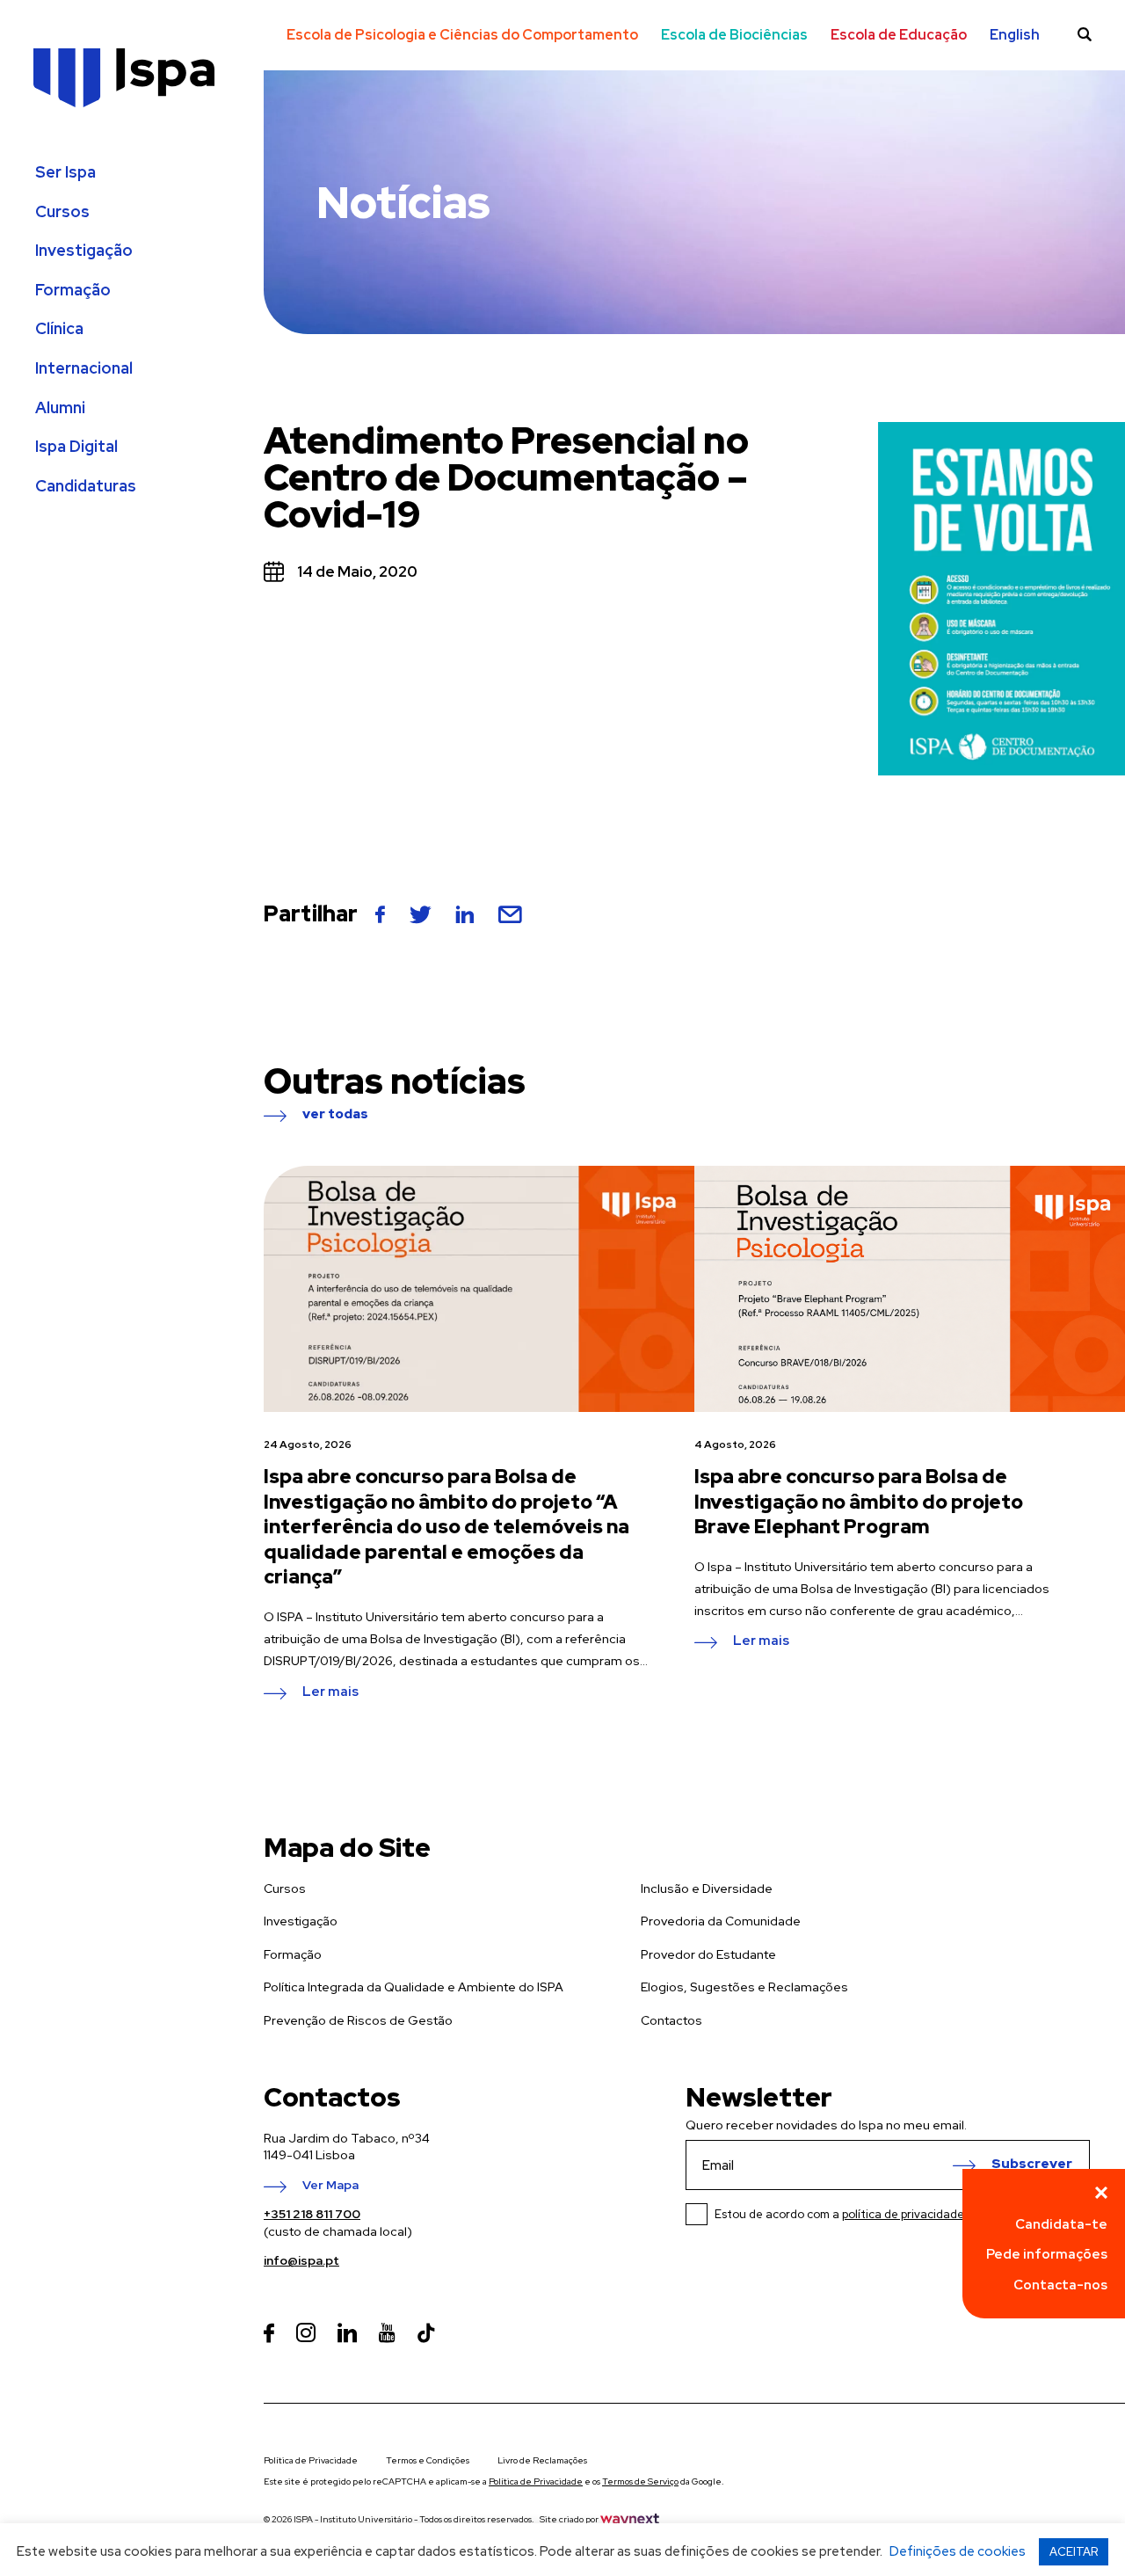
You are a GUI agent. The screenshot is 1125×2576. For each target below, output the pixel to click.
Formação (73, 290)
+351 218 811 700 (312, 2214)
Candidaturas (86, 486)
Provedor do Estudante (708, 1954)
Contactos (671, 2020)
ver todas (335, 1115)
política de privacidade (903, 2214)
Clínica (59, 329)
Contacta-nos (1060, 2285)
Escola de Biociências (734, 35)
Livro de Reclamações (542, 2460)
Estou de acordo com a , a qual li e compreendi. (902, 2214)
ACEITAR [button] (1074, 2552)
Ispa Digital (76, 447)
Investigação (84, 251)
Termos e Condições (428, 2460)
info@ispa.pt (301, 2260)
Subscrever (1032, 2165)
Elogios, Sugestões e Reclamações (744, 1987)
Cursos (62, 212)
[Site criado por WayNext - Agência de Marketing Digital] (630, 2519)
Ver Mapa (330, 2186)
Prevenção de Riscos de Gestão (358, 2020)
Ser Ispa (65, 172)
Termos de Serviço (640, 2481)
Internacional (84, 368)
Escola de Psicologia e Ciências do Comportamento (462, 35)
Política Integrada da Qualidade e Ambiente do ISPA (414, 1987)
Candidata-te (1061, 2224)
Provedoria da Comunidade (721, 1921)
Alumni (60, 408)
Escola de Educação (899, 35)
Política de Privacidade (311, 2460)
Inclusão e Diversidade (707, 1888)
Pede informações (1047, 2254)
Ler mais (330, 1692)
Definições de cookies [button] (958, 2551)
